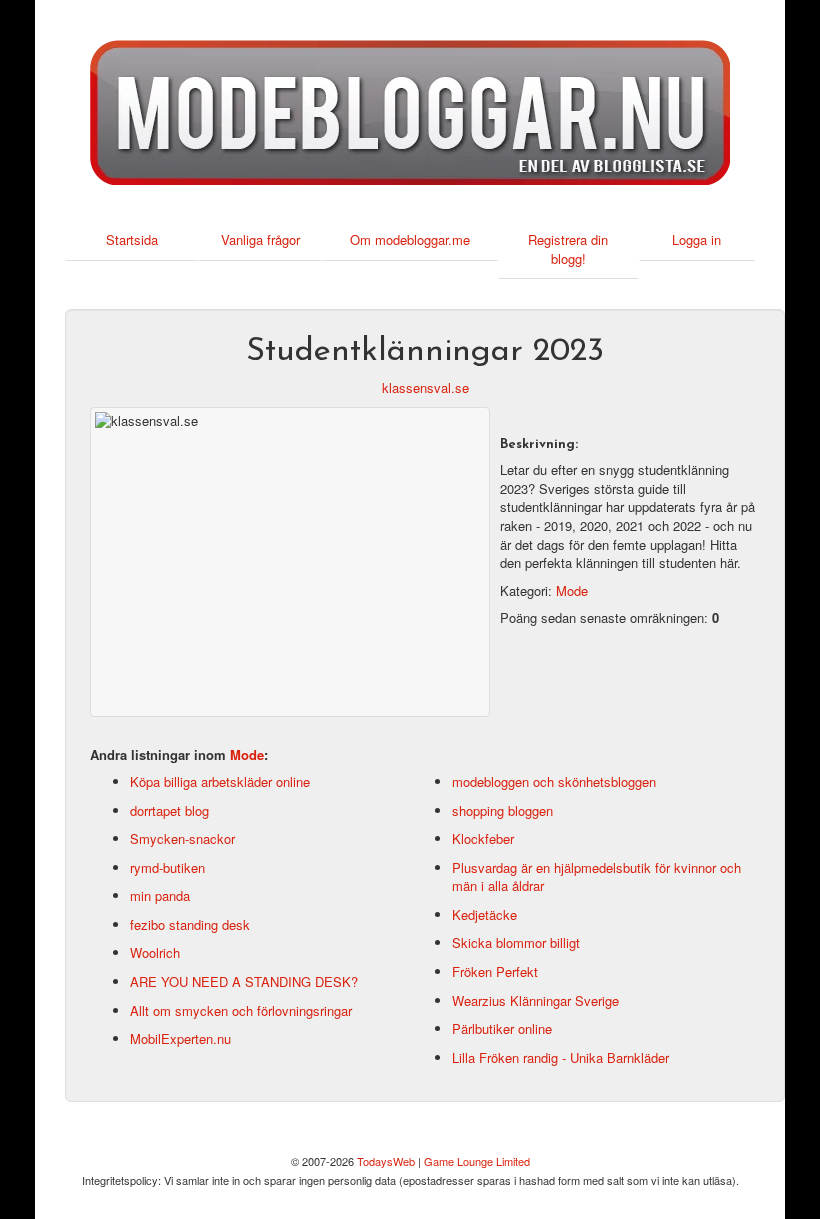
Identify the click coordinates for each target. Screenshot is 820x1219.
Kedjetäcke (484, 914)
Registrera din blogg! (568, 249)
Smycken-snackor (182, 838)
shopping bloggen (502, 810)
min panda (160, 895)
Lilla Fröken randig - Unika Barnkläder (560, 1057)
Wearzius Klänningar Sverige (535, 1000)
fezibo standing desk (190, 924)
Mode (572, 590)
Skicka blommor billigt (516, 942)
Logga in (696, 239)
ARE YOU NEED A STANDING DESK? (244, 981)
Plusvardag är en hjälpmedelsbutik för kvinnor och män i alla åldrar (596, 877)
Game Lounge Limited (477, 1161)
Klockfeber (483, 838)
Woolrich (155, 952)
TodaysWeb (386, 1161)
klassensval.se (425, 387)
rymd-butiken (167, 867)
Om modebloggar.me (410, 239)
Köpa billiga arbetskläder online (220, 781)
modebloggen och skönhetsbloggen (554, 781)
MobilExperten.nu (180, 1038)
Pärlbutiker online (502, 1028)
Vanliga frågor (260, 239)
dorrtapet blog (169, 810)
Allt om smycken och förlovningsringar (241, 1010)
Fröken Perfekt (495, 971)
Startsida (132, 239)
